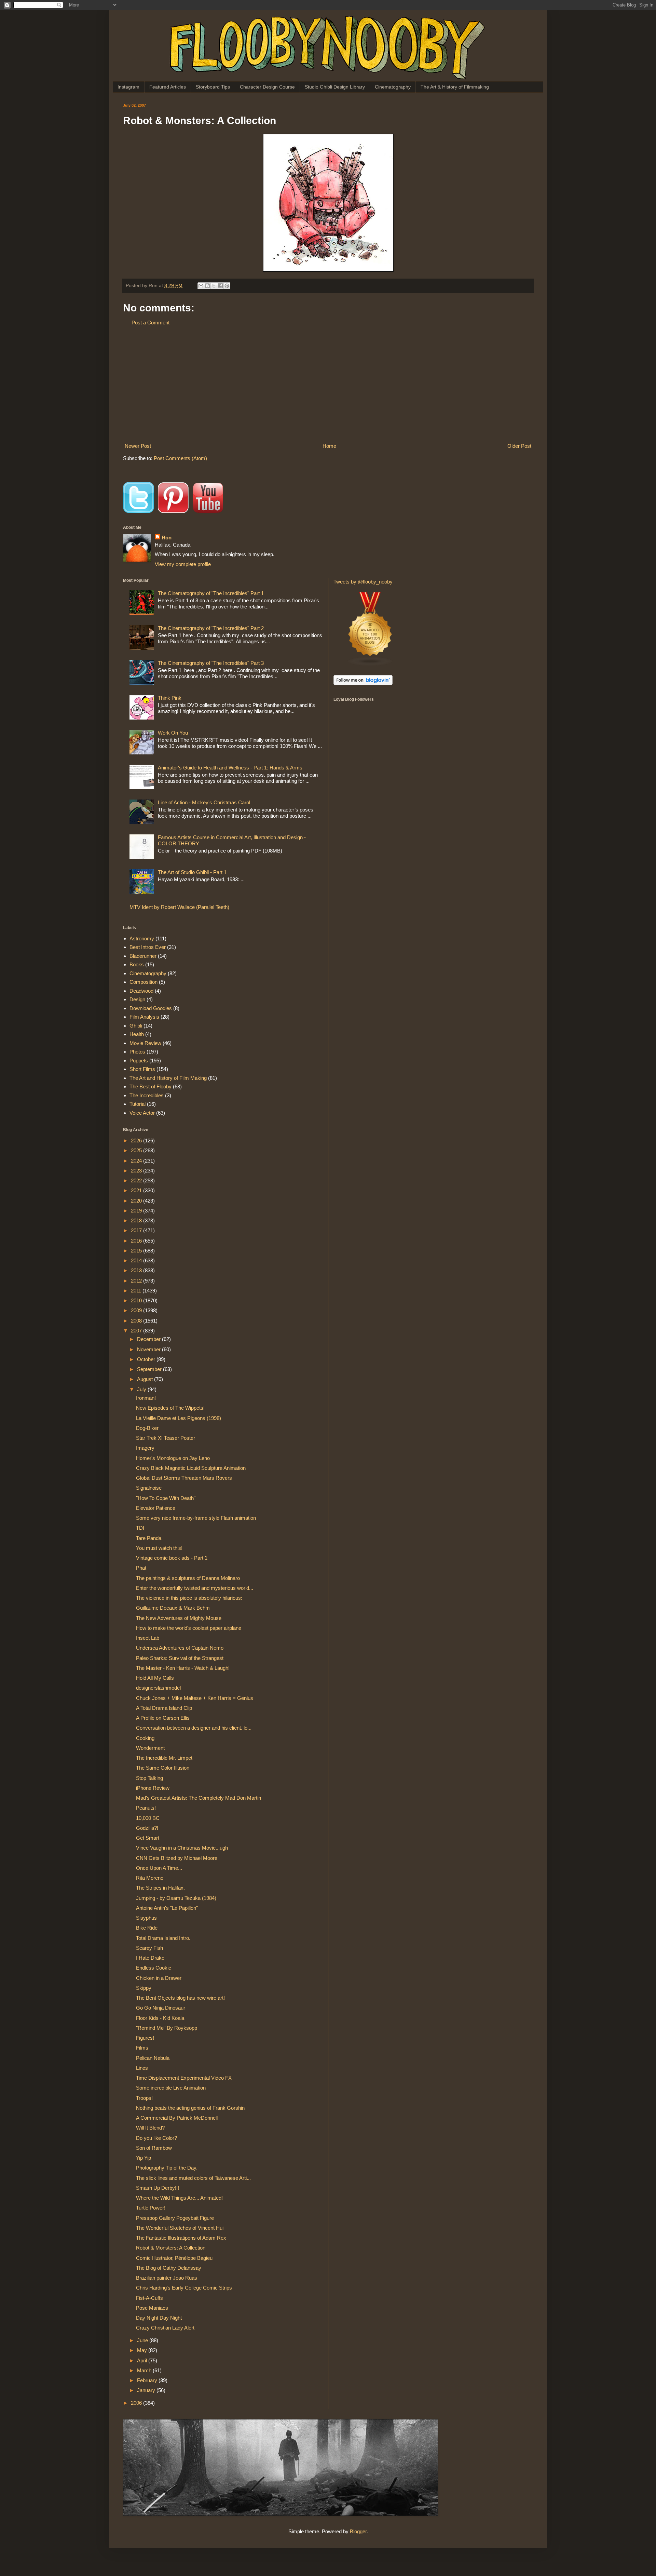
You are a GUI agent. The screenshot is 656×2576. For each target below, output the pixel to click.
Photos (137, 1052)
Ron (167, 538)
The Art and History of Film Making (168, 1078)
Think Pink (170, 698)
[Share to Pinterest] (227, 286)
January (147, 2390)
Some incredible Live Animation (171, 2088)
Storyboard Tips (213, 87)
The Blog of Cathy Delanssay (169, 2268)
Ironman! (146, 1398)
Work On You (173, 733)
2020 (137, 1201)
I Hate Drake (150, 1958)
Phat (141, 1568)
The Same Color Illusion (163, 1768)
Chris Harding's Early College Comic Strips (184, 2288)
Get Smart (148, 1838)
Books (137, 964)
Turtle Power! (151, 2208)
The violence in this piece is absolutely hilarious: (189, 1598)
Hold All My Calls (155, 1678)
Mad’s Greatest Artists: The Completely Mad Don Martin (199, 1798)
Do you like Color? (156, 2138)
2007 (137, 1331)
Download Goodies (151, 1008)
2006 (137, 2403)
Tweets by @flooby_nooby (363, 582)
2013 (137, 1270)
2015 (137, 1251)
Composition (143, 982)
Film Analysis (144, 1017)
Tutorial (138, 1104)
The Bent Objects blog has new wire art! (180, 1998)
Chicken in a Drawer (159, 1978)
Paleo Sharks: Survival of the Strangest (180, 1658)
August (146, 1379)
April (143, 2360)
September (150, 1369)
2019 (137, 1211)
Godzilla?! (147, 1828)
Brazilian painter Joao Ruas (167, 2278)
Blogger (358, 2531)
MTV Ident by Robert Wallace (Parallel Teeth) (179, 907)
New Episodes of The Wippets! (170, 1408)
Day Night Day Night (159, 2318)
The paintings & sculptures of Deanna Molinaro (188, 1578)
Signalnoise (149, 1488)
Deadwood (141, 991)
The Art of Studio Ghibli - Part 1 (192, 872)
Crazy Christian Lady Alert (165, 2328)
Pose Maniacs (152, 2308)
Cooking (145, 1738)
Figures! (145, 2038)
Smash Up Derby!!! (158, 2188)
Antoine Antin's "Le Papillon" (167, 1908)
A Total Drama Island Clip (164, 1708)
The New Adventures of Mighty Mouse (179, 1618)
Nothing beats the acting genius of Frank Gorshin (190, 2108)
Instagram (128, 87)
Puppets (139, 1061)
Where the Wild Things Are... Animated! (179, 2198)
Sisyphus (146, 1918)
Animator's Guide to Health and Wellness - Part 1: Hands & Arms (230, 768)
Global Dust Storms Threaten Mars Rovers (184, 1478)
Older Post (519, 446)
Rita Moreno (150, 1878)
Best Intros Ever (148, 947)
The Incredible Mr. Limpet (164, 1758)
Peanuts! (146, 1808)
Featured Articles (168, 87)
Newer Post (138, 446)
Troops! (144, 2098)
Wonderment (150, 1748)
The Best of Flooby (151, 1086)
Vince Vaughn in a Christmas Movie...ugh (182, 1848)
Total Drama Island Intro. (163, 1938)
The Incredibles (147, 1095)
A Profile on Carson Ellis (163, 1718)
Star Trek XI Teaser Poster (166, 1438)
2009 (137, 1310)
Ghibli (136, 1026)
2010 (137, 1300)
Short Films (142, 1069)
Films (142, 2048)
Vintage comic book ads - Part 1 (172, 1558)
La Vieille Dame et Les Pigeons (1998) (179, 1418)
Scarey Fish (149, 1948)
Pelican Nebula (153, 2058)
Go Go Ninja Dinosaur (161, 2008)
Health (137, 1034)
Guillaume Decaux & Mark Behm (173, 1608)
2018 (137, 1220)
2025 (137, 1150)
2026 (137, 1141)
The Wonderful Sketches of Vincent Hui (180, 2228)
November (149, 1349)
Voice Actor (142, 1113)
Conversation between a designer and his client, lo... (194, 1728)
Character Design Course (267, 87)
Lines (142, 2068)
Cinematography (393, 87)
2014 (137, 1260)
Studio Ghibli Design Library (335, 87)
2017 (137, 1230)
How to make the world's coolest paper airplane (189, 1628)
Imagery (145, 1448)
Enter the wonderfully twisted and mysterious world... (195, 1588)
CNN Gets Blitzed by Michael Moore (177, 1858)
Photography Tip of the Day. (167, 2168)
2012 (137, 1281)
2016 (137, 1241)
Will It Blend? (150, 2128)
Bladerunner (143, 956)
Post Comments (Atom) (180, 458)
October (147, 1359)
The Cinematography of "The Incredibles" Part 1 (211, 593)
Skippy (144, 1988)
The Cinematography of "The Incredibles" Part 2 (211, 628)
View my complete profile (183, 564)
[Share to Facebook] (220, 286)
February (148, 2380)
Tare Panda (149, 1538)
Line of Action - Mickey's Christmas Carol (204, 802)
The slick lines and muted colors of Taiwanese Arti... (193, 2178)
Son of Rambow (154, 2148)
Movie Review (145, 1043)
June (143, 2340)
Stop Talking (149, 1778)
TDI (140, 1528)
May (143, 2350)
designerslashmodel (158, 1688)
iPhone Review (153, 1788)
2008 (137, 1321)
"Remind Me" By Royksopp (167, 2028)
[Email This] (201, 286)
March (145, 2370)
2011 (137, 1291)
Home (329, 446)
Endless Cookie (154, 1968)
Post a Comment (151, 323)
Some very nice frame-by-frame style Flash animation (196, 1518)
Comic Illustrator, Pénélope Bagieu (174, 2258)
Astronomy (142, 938)
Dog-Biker (147, 1428)
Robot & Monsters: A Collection (171, 2248)
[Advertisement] (328, 384)
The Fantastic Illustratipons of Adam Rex (181, 2238)
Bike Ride (147, 1928)
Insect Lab (148, 1638)
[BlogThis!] (207, 286)
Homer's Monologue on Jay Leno (173, 1458)
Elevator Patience (156, 1508)
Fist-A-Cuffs (149, 2298)
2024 (137, 1161)
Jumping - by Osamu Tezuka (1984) (176, 1898)
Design (137, 999)
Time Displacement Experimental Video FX (184, 2078)
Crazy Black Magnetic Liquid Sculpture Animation (191, 1468)
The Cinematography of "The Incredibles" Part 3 (211, 663)
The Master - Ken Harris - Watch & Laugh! (183, 1668)
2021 (137, 1190)
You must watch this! (159, 1548)
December (149, 1339)
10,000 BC (148, 1818)
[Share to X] (214, 286)
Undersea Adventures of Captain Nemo (180, 1648)
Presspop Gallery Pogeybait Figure (175, 2218)
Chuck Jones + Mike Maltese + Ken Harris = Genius (195, 1698)
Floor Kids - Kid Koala (160, 2018)
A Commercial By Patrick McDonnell (177, 2118)
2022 (137, 1180)
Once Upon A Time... (159, 1868)
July (142, 1389)
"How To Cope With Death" (166, 1498)
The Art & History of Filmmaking (455, 87)
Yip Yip (143, 2158)
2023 (137, 1171)
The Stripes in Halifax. (160, 1888)
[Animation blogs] (370, 664)
